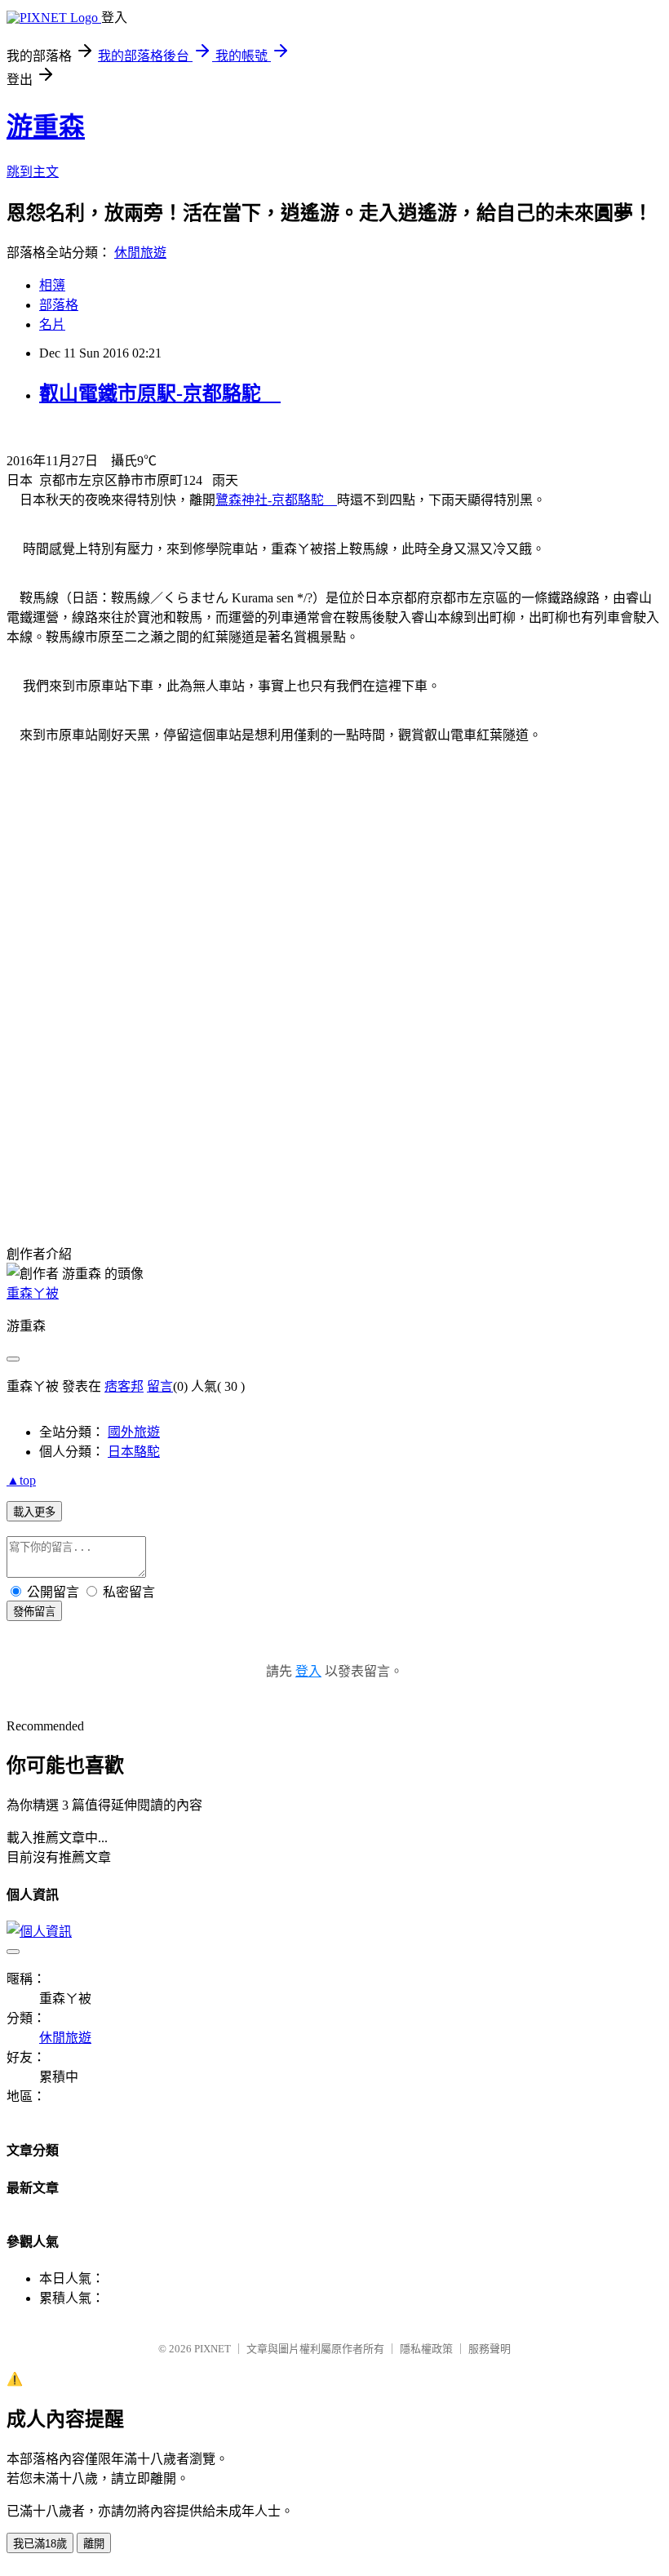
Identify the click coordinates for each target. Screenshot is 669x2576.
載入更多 (34, 1512)
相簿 (52, 285)
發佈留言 (34, 1612)
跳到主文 (33, 172)
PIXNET (213, 2349)
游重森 (46, 127)
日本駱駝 (134, 1452)
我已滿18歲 (40, 2544)
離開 (94, 2544)
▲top (21, 1480)
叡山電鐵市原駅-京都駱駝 (160, 393)
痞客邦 (124, 1386)
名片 (52, 324)
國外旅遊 (134, 1432)
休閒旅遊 (140, 253)
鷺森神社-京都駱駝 (276, 500)
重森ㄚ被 (33, 1293)
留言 (160, 1386)
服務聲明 (490, 2349)
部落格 (59, 305)
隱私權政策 (426, 2349)
